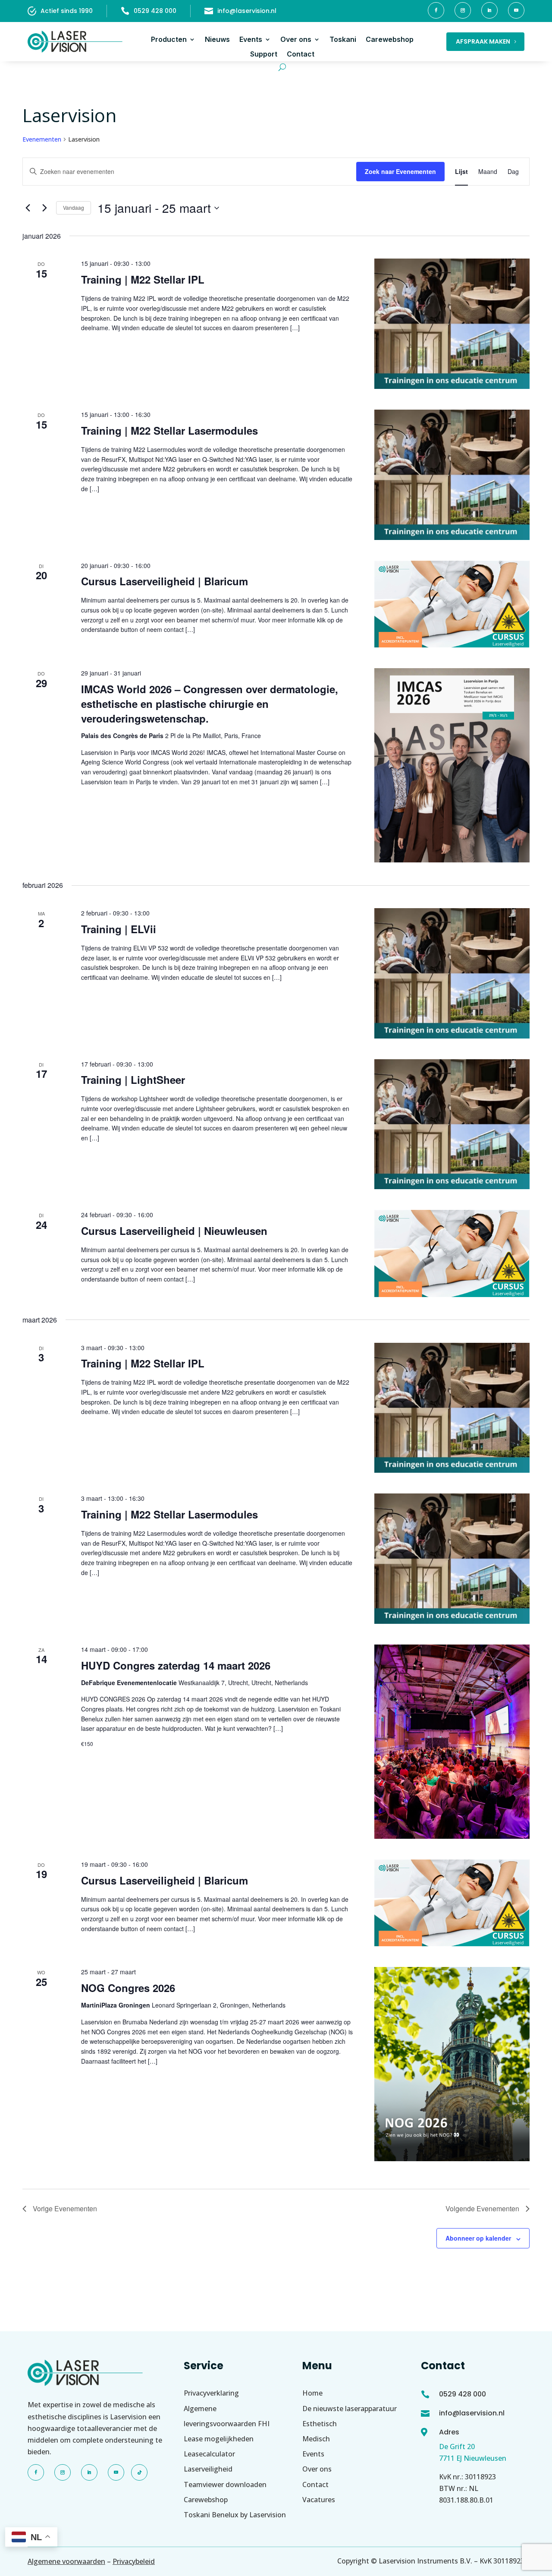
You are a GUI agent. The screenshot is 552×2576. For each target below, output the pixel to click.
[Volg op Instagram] (463, 10)
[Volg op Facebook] (436, 10)
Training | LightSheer (133, 1080)
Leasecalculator (209, 2454)
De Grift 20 (457, 2447)
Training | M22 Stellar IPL (143, 279)
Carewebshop (390, 39)
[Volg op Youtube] (516, 10)
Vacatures (319, 2500)
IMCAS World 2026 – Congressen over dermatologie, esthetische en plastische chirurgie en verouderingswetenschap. (210, 704)
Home (312, 2393)
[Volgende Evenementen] (44, 208)
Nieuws (217, 39)
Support (264, 54)
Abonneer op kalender (478, 2238)
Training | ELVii (119, 929)
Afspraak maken (483, 41)
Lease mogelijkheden (219, 2439)
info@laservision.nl (247, 11)
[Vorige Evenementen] (28, 208)
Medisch (316, 2439)
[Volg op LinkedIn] (489, 10)
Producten (169, 39)
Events (251, 39)
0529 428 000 (155, 11)
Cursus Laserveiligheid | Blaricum (165, 581)
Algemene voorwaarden (66, 2561)
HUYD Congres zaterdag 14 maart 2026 (176, 1665)
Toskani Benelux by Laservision (235, 2515)
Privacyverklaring (211, 2393)
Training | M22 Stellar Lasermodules (169, 430)
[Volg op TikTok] (139, 2472)
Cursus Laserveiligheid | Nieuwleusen (174, 1231)
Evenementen (42, 139)
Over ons (296, 39)
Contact (301, 54)
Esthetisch (320, 2424)
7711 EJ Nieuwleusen (473, 2458)
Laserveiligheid (208, 2469)
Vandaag (74, 207)
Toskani (343, 39)
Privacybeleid (134, 2561)
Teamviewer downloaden (225, 2484)
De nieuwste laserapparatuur (350, 2409)
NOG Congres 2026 (128, 1988)
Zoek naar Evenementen (400, 171)
